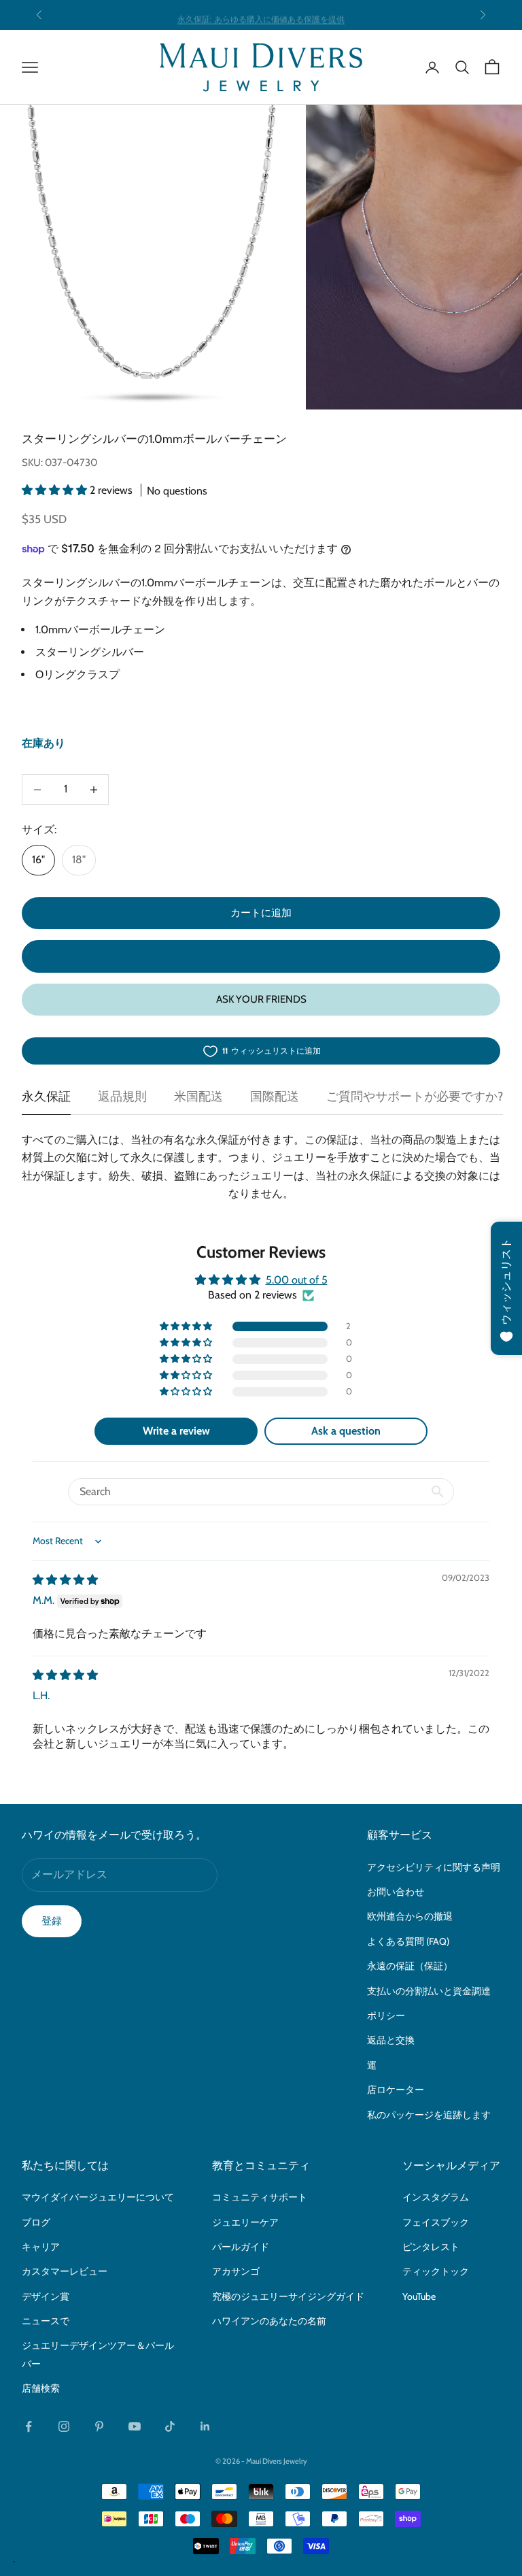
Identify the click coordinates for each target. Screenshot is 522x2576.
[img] (65, 1580)
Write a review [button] (176, 1431)
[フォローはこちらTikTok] (170, 2426)
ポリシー (386, 2015)
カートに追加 (261, 913)
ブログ (36, 2222)
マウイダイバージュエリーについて (98, 2197)
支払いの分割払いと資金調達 (429, 1991)
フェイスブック (436, 2222)
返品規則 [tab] (122, 1097)
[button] (56, 490)
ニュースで (46, 2321)
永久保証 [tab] (46, 1097)
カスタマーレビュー (65, 2271)
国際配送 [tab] (275, 1097)
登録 (52, 1921)
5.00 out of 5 (297, 1280)
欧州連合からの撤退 (410, 1916)
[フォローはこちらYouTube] (135, 2426)
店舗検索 (41, 2388)
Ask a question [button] (346, 1431)
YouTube (419, 2296)
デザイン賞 (46, 2296)
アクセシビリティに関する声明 (434, 1867)
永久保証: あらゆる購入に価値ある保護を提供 (261, 15)
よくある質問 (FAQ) (408, 1941)
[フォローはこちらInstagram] (64, 2426)
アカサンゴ (236, 2271)
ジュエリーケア (245, 2222)
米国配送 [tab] (198, 1097)
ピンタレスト (431, 2247)
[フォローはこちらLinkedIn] (205, 2426)
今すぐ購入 (261, 956)
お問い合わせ (396, 1892)
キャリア (41, 2247)
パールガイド (241, 2247)
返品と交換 (391, 2040)
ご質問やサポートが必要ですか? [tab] (415, 1097)
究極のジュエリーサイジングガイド (288, 2296)
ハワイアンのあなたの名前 (269, 2321)
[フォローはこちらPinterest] (99, 2426)
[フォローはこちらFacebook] (29, 2426)
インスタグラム (436, 2197)
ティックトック (436, 2271)
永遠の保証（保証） (410, 1966)
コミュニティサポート (260, 2197)
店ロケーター (396, 2090)
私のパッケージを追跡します (429, 2115)
